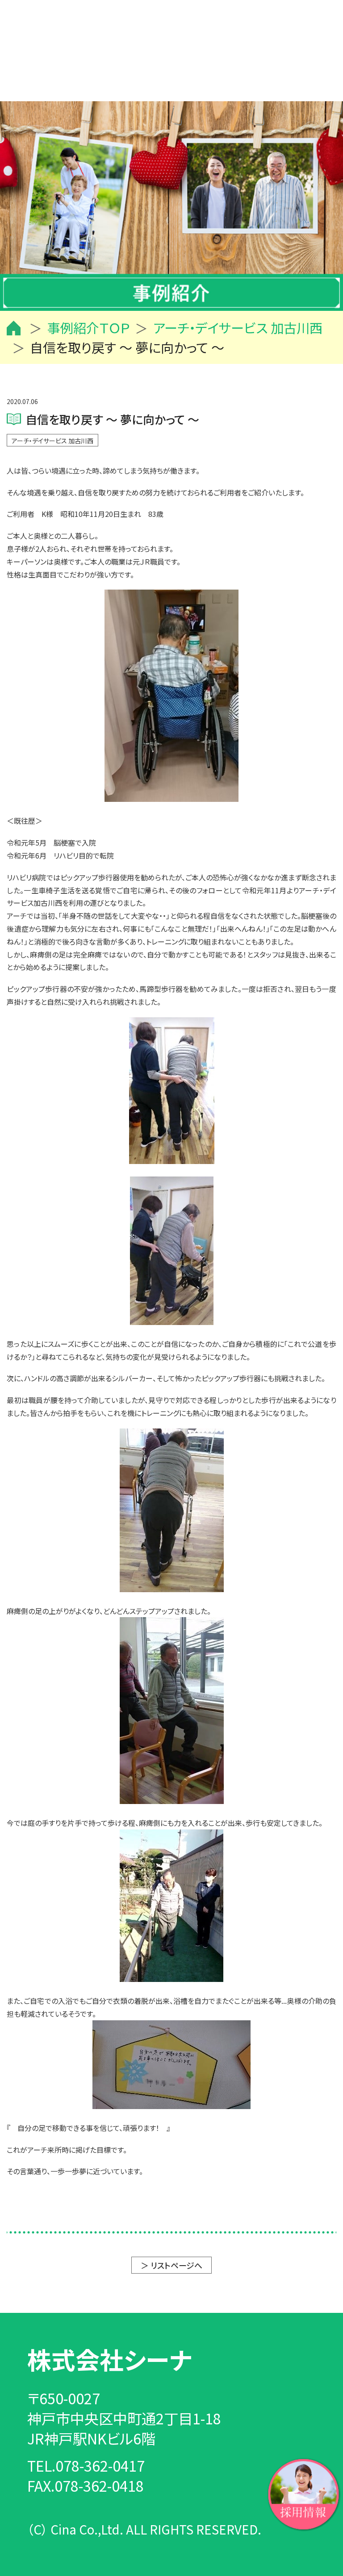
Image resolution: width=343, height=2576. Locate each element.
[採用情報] (303, 2493)
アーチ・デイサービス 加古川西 (52, 441)
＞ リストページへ (171, 2265)
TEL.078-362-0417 (86, 2465)
